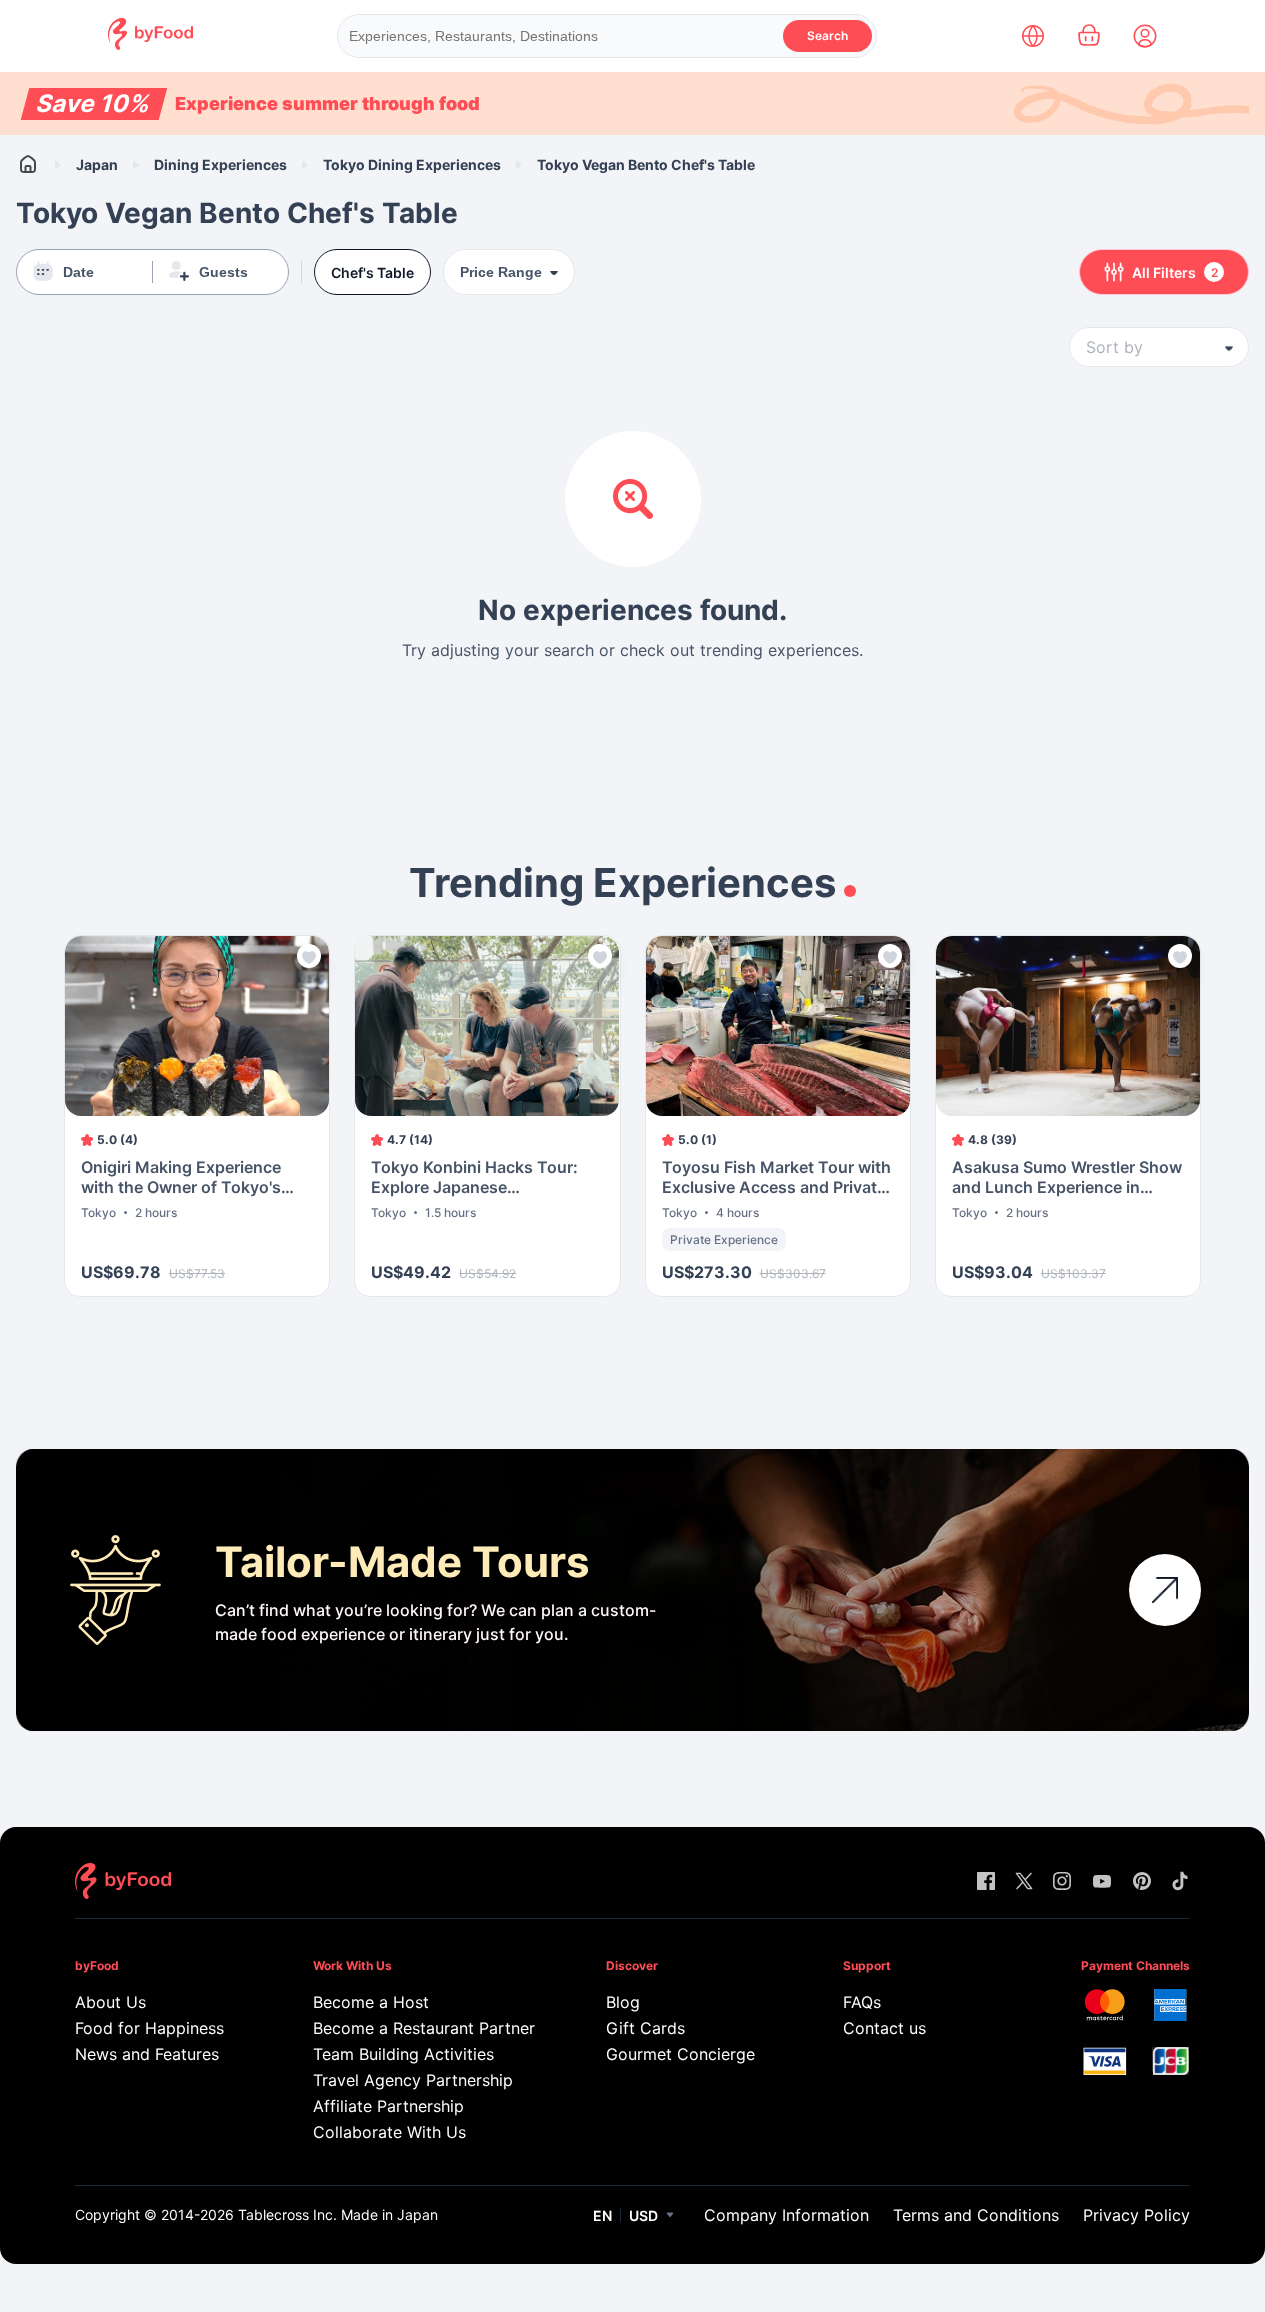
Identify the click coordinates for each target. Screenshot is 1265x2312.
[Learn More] (1165, 1590)
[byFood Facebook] (986, 1882)
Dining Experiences (220, 164)
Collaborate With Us (389, 2132)
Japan (97, 164)
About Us (110, 2002)
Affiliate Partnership (388, 2106)
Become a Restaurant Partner (420, 2028)
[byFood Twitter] (1024, 1882)
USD (643, 2215)
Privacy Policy (1136, 2215)
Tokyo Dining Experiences (412, 164)
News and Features (147, 2054)
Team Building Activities (403, 2054)
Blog (623, 2002)
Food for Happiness (149, 2028)
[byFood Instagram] (1062, 1882)
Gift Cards (645, 2028)
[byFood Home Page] (150, 44)
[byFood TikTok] (1180, 1882)
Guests (223, 272)
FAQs (862, 2002)
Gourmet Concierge (680, 2054)
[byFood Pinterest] (1142, 1882)
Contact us (884, 2028)
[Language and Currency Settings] (1033, 36)
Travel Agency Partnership (413, 2080)
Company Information (786, 2215)
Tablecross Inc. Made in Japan (338, 2214)
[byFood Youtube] (1102, 1882)
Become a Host (371, 2002)
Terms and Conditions (976, 2215)
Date (78, 272)
